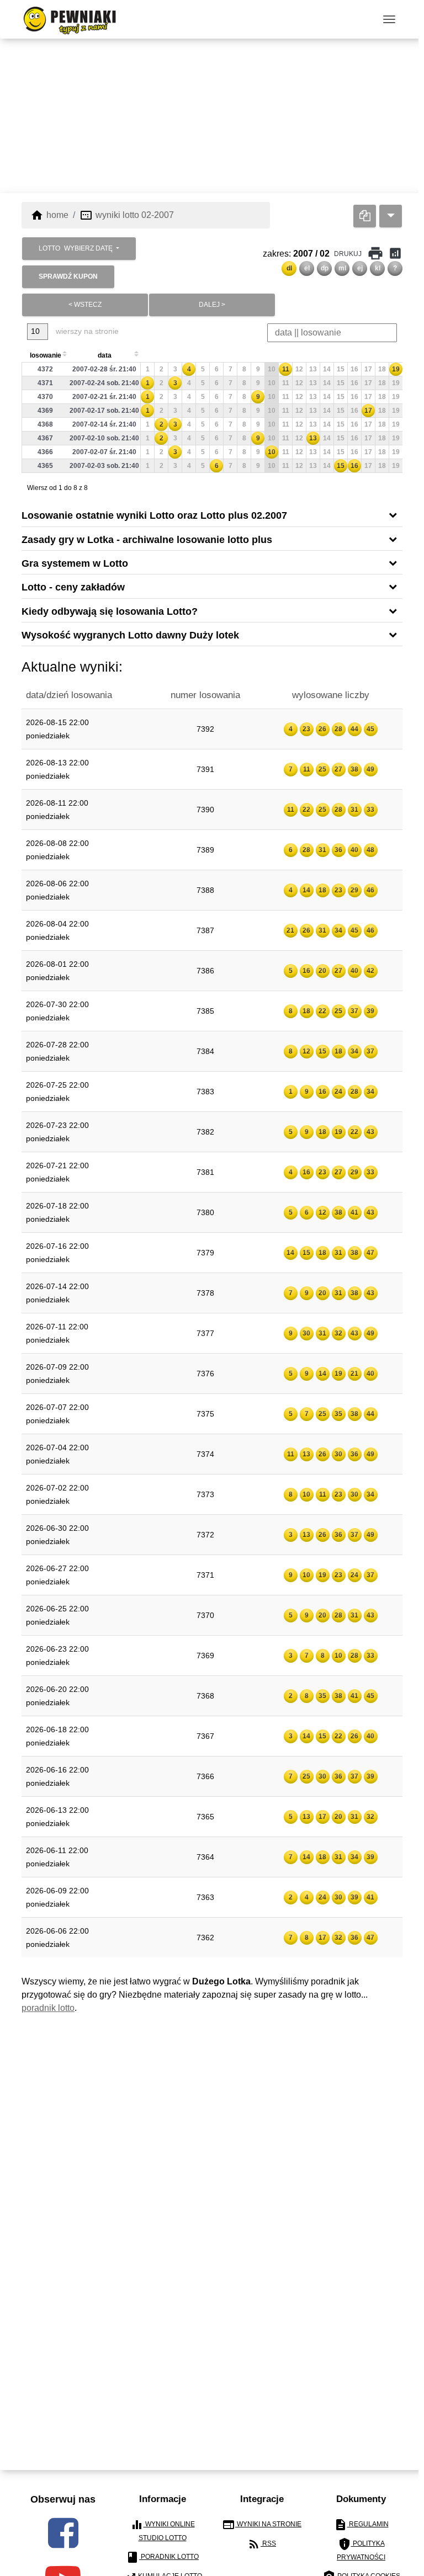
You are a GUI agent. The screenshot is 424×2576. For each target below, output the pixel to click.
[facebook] (63, 2532)
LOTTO (76, 248)
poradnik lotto (48, 2007)
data (105, 355)
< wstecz (85, 304)
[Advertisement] (212, 115)
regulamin (361, 2524)
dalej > (212, 304)
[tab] (212, 514)
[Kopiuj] (365, 215)
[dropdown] (391, 215)
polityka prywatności (361, 2549)
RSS (262, 2543)
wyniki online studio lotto (163, 2529)
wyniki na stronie (262, 2524)
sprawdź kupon (68, 276)
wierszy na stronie (86, 331)
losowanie (46, 355)
